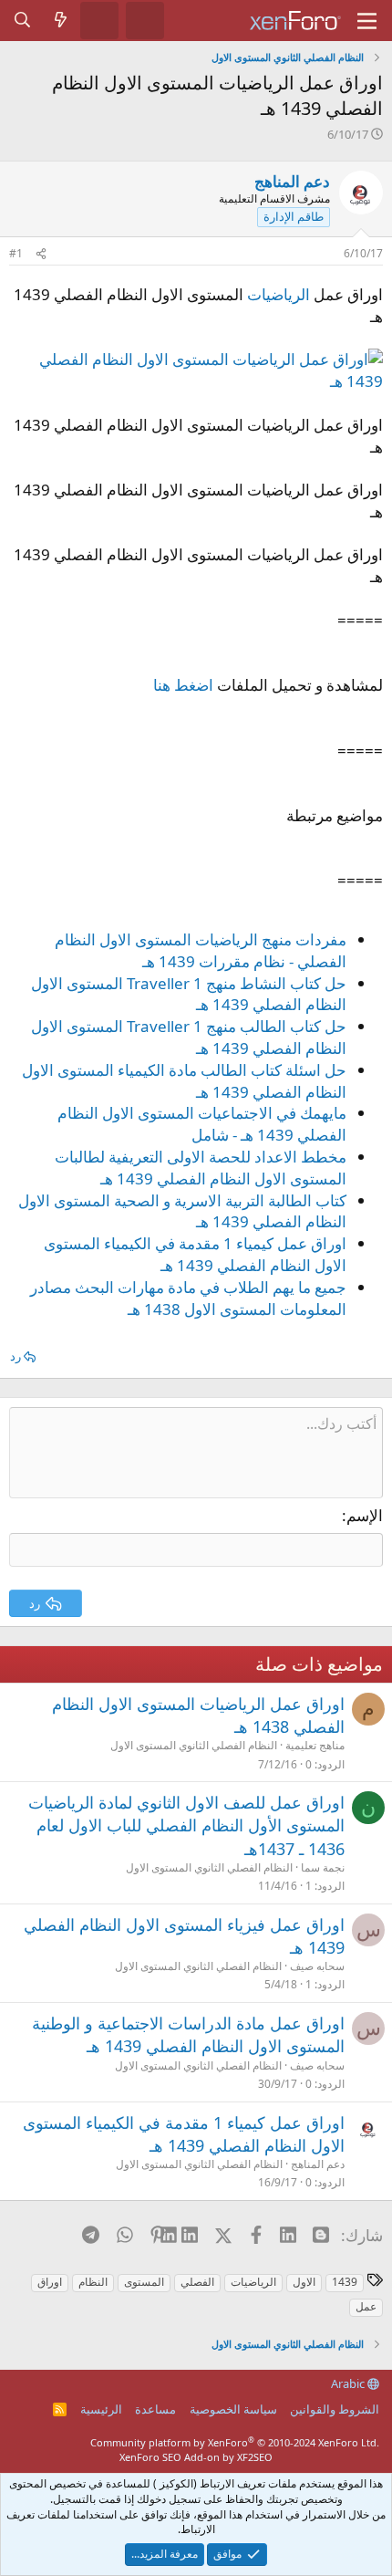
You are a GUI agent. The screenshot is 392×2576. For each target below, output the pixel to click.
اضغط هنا (183, 685)
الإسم (365, 1515)
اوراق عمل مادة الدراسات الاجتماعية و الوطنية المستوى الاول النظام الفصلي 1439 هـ (188, 2034)
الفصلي (197, 2282)
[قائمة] (367, 21)
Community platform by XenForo (235, 2442)
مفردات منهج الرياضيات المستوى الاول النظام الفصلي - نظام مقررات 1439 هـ (201, 950)
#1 (16, 253)
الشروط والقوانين (335, 2409)
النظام (93, 2282)
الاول (304, 2282)
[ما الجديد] (61, 20)
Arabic (349, 2383)
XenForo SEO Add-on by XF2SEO (196, 2457)
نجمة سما (323, 1867)
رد (15, 1356)
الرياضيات (279, 294)
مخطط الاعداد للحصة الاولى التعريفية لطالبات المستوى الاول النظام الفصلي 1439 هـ (201, 1168)
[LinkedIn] (191, 2235)
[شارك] (41, 254)
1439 (345, 2282)
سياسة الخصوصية (233, 2409)
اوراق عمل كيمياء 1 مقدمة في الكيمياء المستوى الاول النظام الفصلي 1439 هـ (195, 1254)
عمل (366, 2306)
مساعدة (155, 2409)
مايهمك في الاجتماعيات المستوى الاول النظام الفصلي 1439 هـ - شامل (202, 1124)
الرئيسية (101, 2409)
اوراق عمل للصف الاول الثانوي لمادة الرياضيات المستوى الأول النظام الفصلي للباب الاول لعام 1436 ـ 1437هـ (186, 1825)
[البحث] (23, 20)
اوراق (50, 2282)
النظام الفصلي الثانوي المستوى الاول (194, 1745)
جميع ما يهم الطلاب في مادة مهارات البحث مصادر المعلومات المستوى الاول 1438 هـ (188, 1298)
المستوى (144, 2282)
